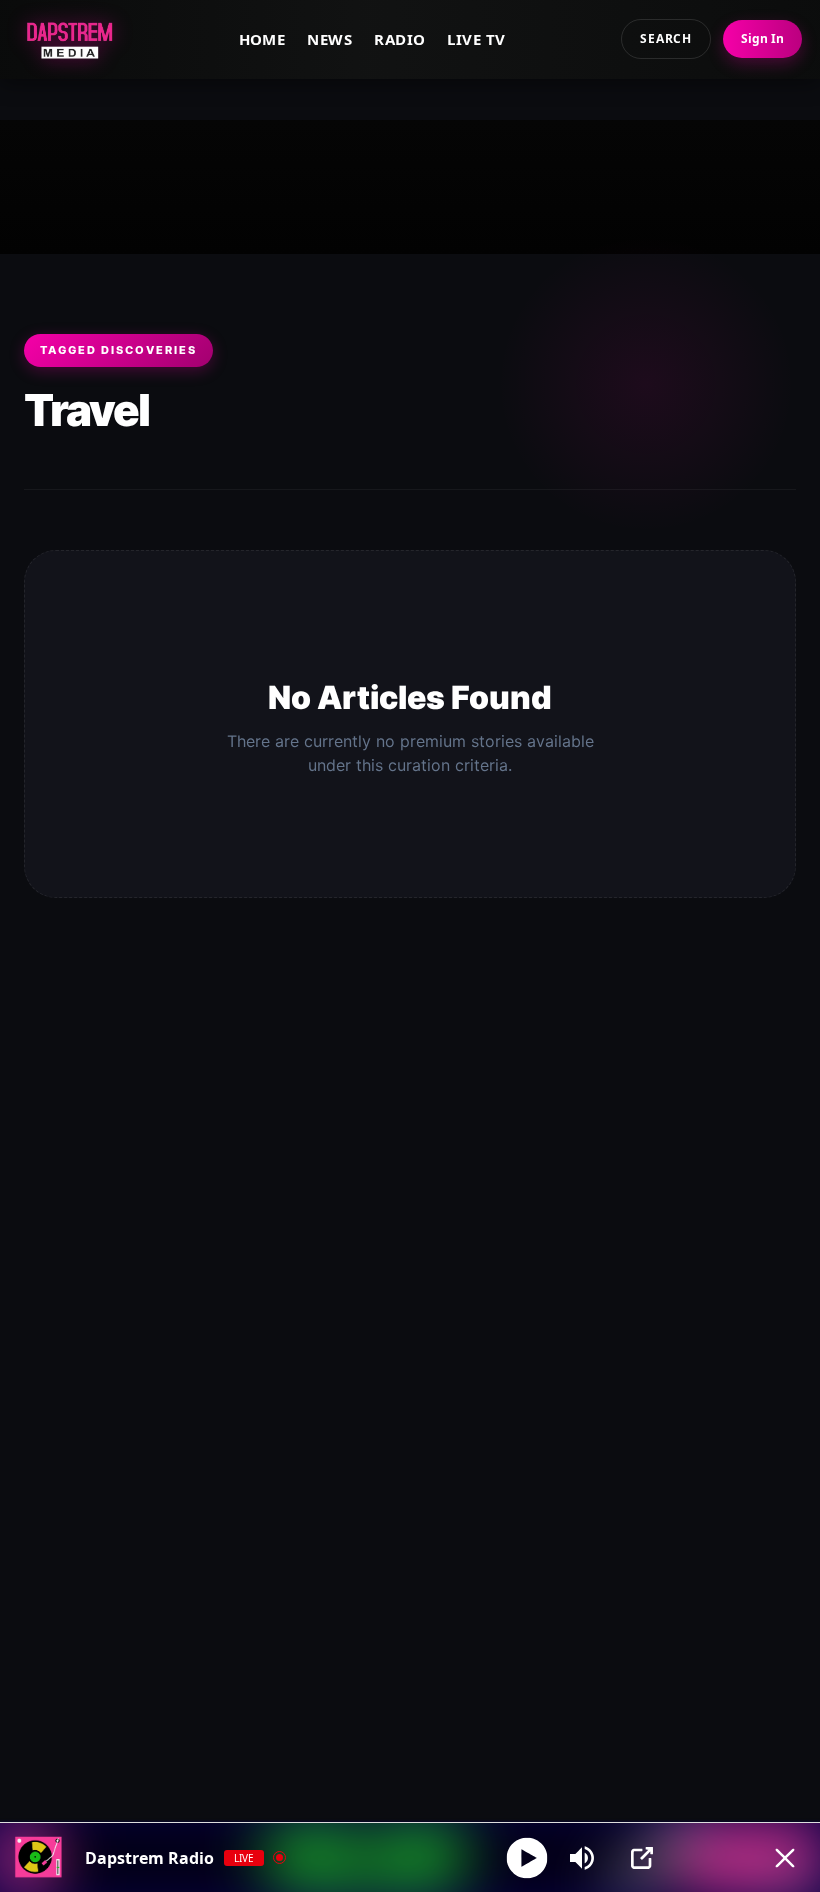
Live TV (476, 39)
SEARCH (666, 38)
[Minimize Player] (785, 1858)
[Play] (527, 1857)
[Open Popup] (642, 1858)
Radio (399, 39)
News (329, 39)
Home (262, 39)
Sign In (762, 38)
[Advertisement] (410, 183)
